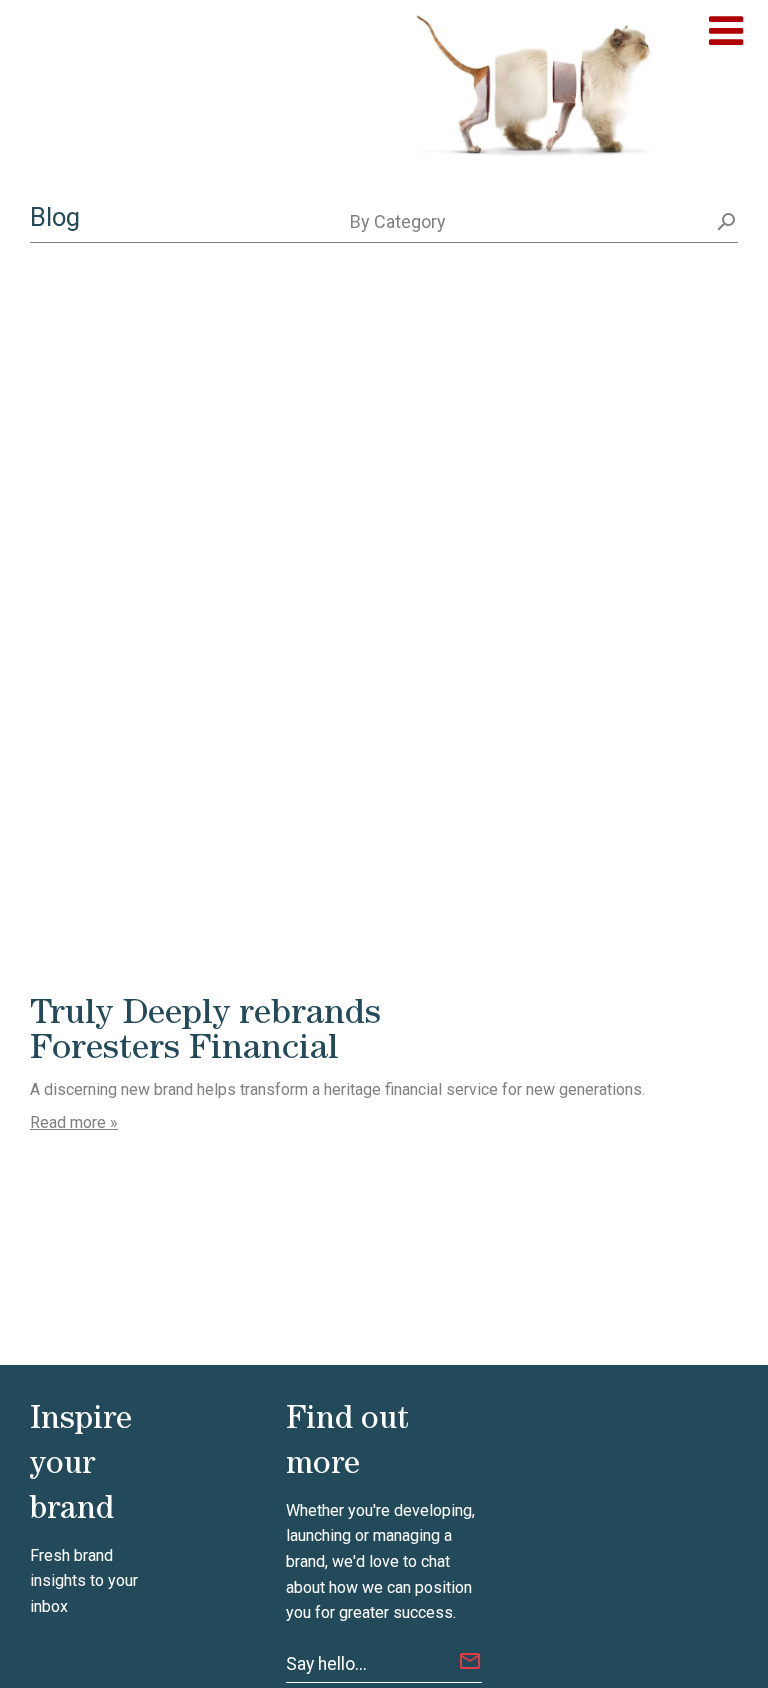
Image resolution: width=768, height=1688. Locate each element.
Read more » (74, 1122)
